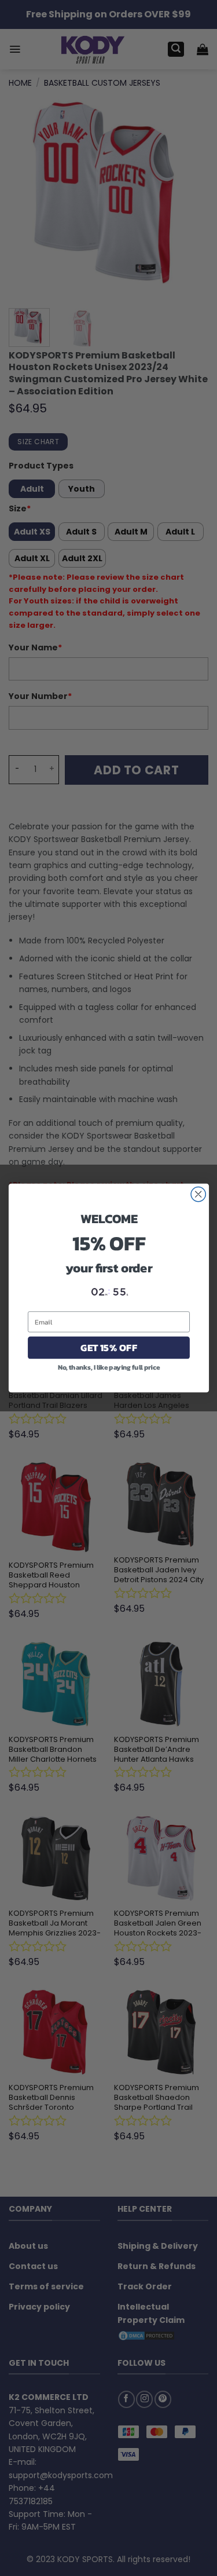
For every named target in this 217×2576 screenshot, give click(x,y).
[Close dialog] (198, 1194)
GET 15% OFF (108, 1347)
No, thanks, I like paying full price (108, 1367)
